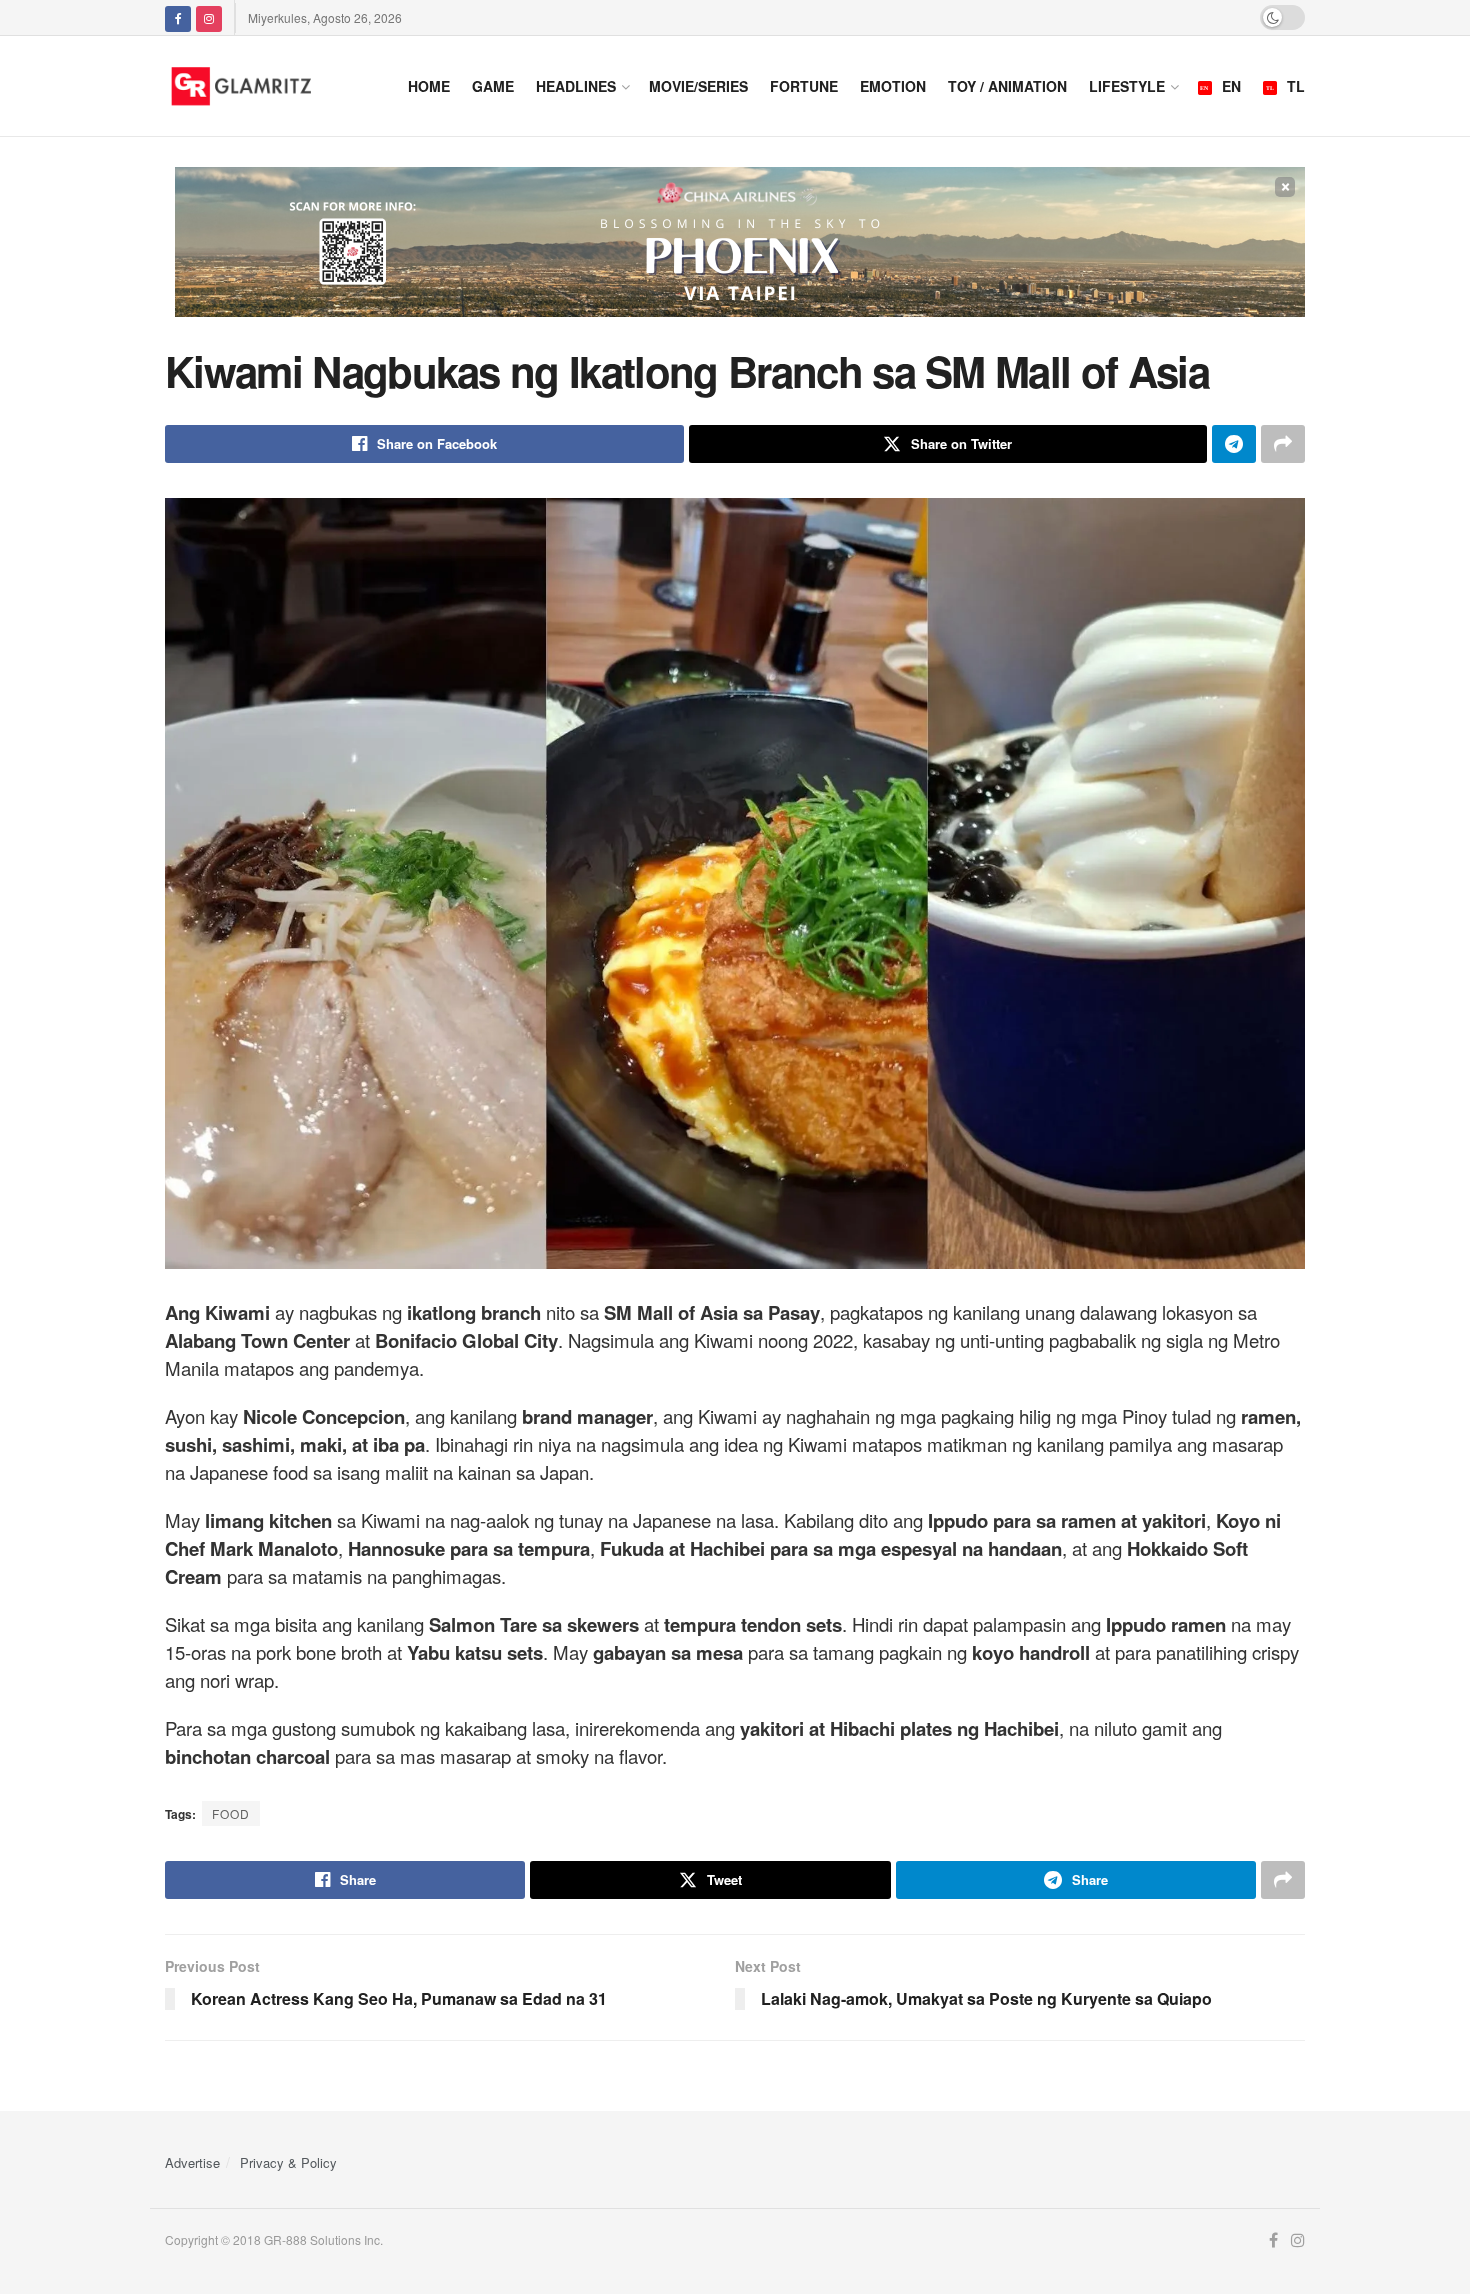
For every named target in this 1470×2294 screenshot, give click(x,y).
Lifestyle (1127, 86)
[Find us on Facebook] (178, 17)
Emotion (893, 86)
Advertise (192, 2162)
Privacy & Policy (288, 2162)
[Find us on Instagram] (209, 17)
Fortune (804, 86)
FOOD (231, 1813)
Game (493, 86)
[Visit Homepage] (266, 86)
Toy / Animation (1007, 86)
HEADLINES (576, 86)
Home (429, 86)
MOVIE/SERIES (698, 86)
